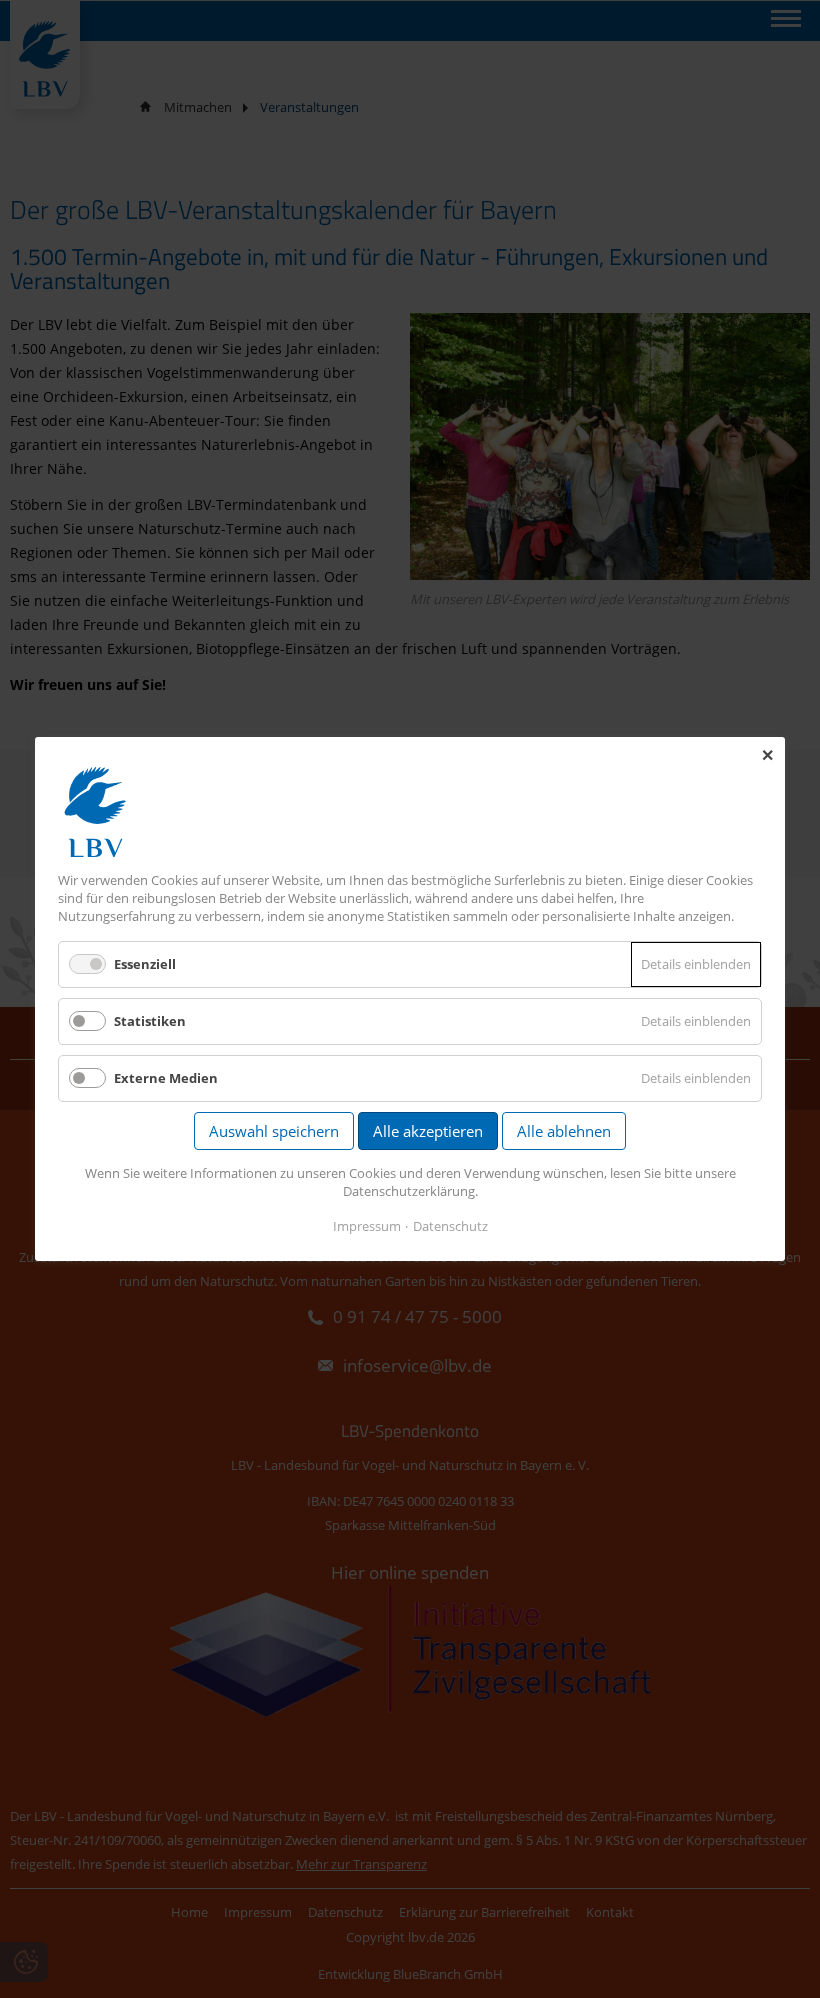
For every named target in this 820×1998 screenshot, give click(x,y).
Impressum (367, 1226)
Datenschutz (450, 1226)
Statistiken (150, 1021)
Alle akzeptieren (428, 1131)
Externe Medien (166, 1078)
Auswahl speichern (274, 1131)
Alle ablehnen (564, 1131)
